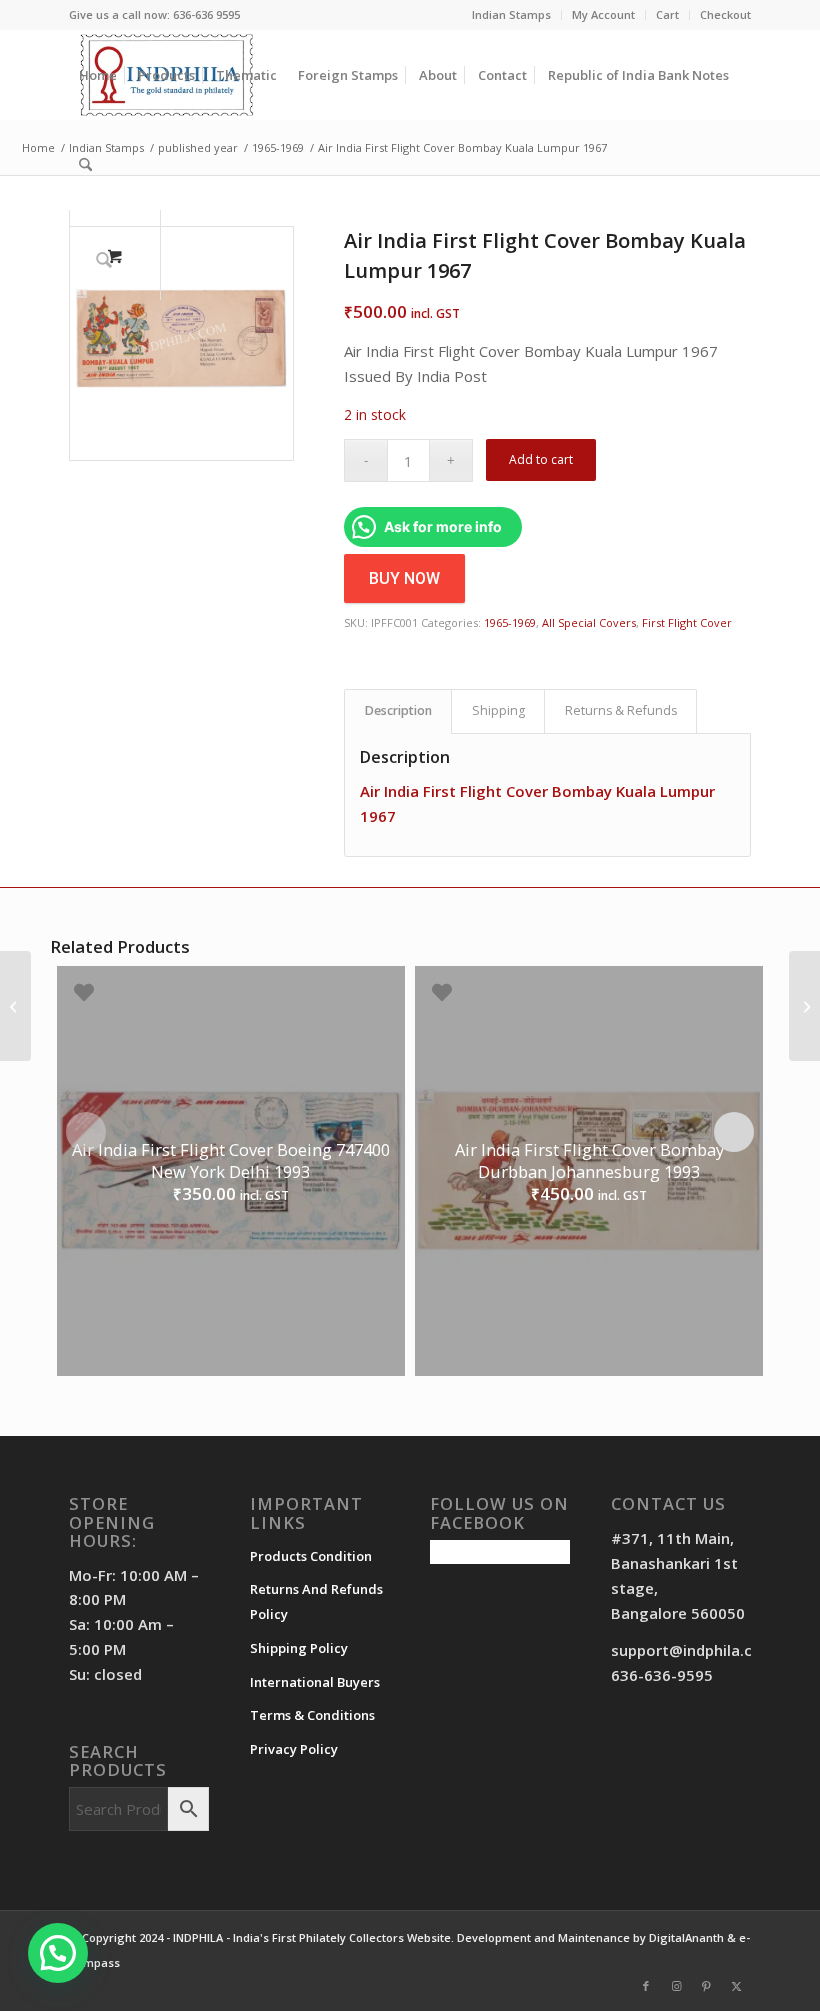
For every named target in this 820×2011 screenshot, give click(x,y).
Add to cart (541, 459)
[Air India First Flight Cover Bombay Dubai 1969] (804, 1006)
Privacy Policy (294, 1749)
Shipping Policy (299, 1648)
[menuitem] (512, 15)
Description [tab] (398, 710)
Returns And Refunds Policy (316, 1601)
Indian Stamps (511, 14)
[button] (58, 1953)
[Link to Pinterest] (706, 1986)
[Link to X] (736, 1986)
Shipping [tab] (498, 710)
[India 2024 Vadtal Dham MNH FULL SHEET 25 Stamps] (15, 1006)
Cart (667, 14)
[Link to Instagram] (676, 1986)
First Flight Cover (687, 622)
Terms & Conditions (312, 1715)
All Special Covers (589, 622)
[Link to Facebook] (646, 1986)
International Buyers (315, 1682)
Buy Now (404, 578)
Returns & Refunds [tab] (621, 710)
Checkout (725, 14)
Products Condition (311, 1556)
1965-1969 (510, 622)
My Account (603, 14)
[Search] (85, 165)
